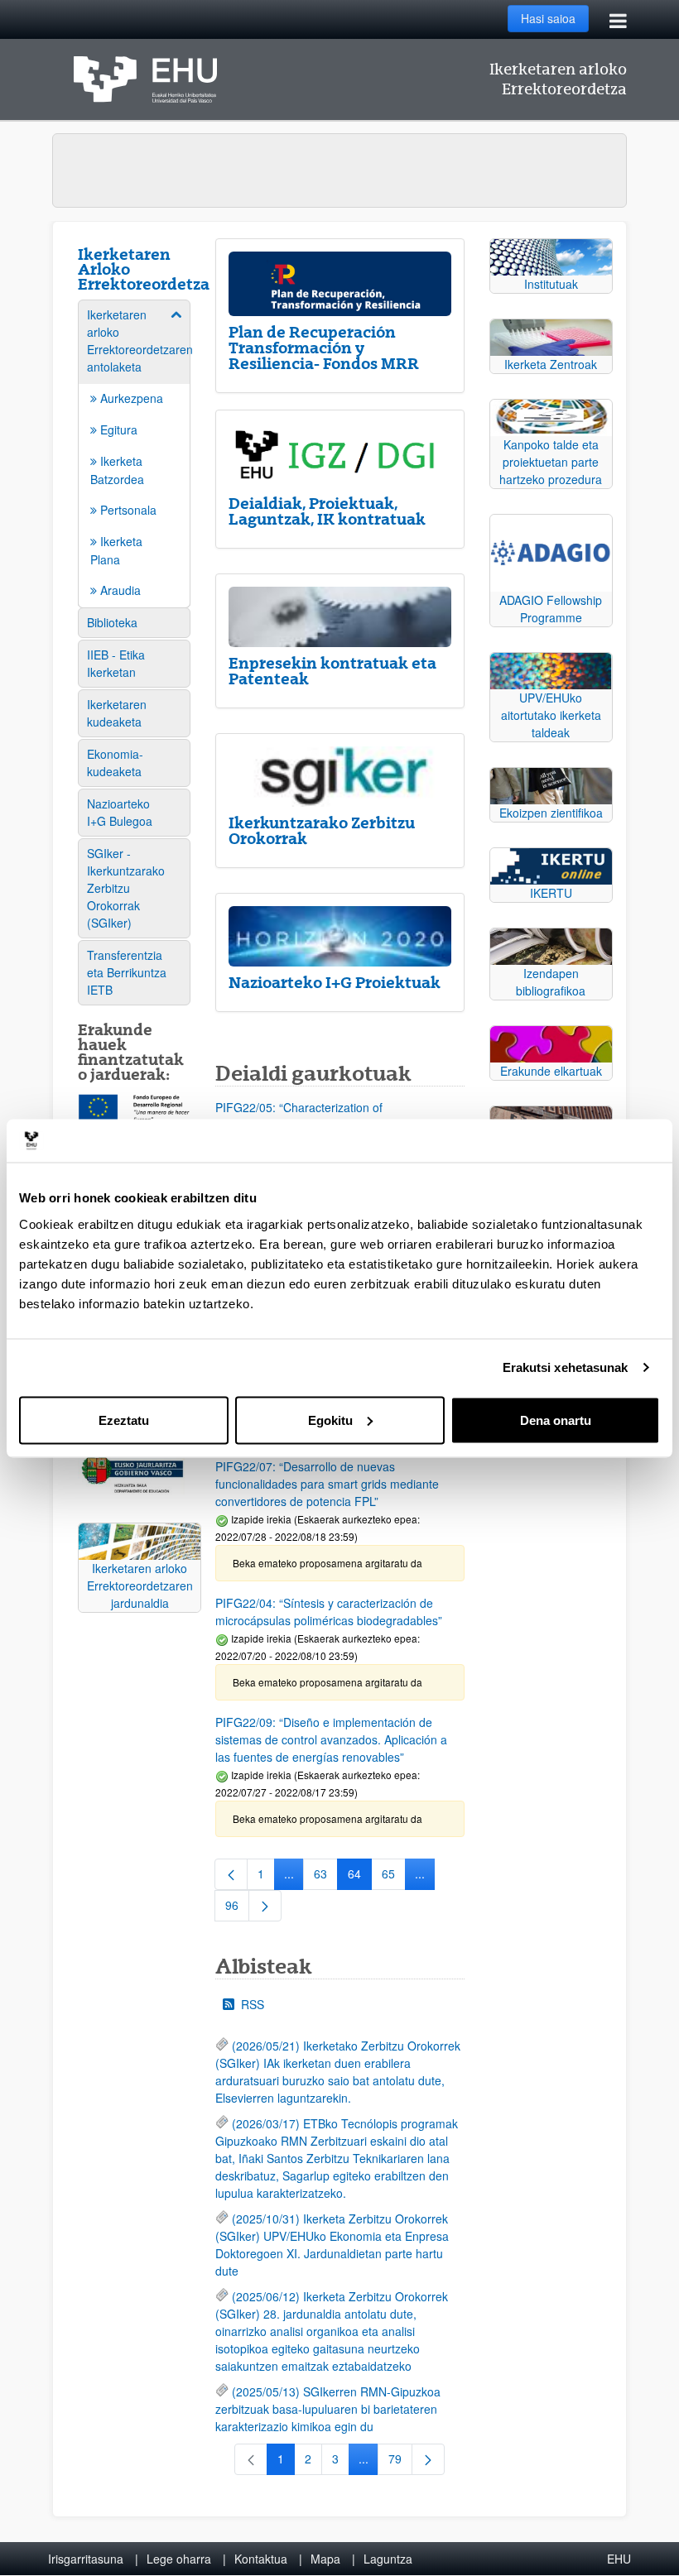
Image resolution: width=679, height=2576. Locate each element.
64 (360, 1877)
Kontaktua (261, 2559)
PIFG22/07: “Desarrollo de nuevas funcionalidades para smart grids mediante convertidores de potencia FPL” (327, 1484)
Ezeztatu (124, 1420)
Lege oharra (179, 2559)
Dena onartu (556, 1420)
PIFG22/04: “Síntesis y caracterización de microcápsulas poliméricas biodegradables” (329, 1612)
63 (326, 1877)
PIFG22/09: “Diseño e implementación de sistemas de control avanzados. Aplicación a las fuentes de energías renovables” (331, 1739)
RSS (253, 2004)
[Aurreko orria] (231, 1874)
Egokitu (330, 1420)
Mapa (325, 2559)
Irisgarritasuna (86, 2559)
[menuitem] (134, 453)
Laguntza (388, 2559)
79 (400, 2462)
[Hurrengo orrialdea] (265, 1906)
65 (394, 1877)
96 (237, 1908)
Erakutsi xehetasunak (566, 1367)
